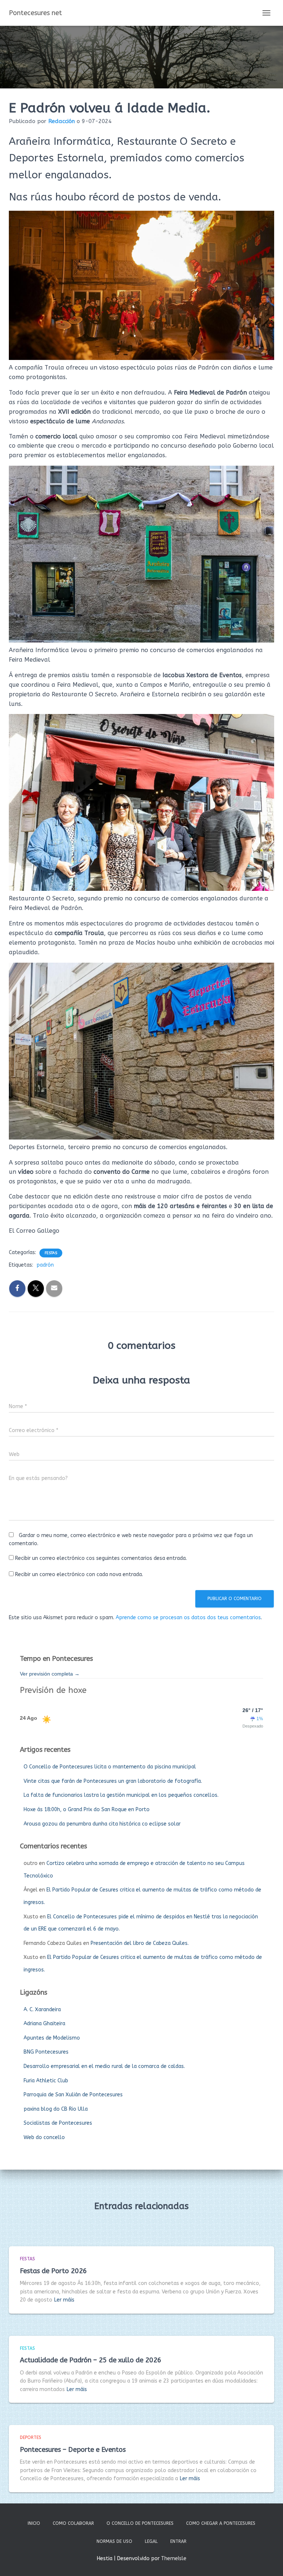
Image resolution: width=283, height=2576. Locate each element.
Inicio (34, 2523)
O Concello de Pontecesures (140, 2523)
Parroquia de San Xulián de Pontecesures (73, 2095)
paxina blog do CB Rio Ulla (56, 2109)
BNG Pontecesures (46, 2052)
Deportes (31, 2437)
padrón (45, 1265)
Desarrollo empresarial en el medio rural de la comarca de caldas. (104, 2066)
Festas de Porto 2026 (53, 2271)
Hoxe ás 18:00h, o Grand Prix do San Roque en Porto (87, 1809)
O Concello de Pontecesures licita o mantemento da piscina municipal (110, 1767)
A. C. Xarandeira (42, 2010)
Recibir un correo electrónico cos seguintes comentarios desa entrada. (101, 1558)
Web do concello (44, 2137)
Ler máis (64, 2300)
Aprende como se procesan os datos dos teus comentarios (188, 1618)
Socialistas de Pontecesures (58, 2123)
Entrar (178, 2541)
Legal (151, 2541)
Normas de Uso (114, 2541)
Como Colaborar (73, 2523)
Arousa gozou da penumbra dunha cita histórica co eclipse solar (102, 1824)
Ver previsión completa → (50, 1674)
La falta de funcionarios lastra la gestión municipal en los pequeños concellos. (121, 1795)
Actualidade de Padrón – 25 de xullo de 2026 (91, 2360)
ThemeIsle (174, 2558)
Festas (51, 1253)
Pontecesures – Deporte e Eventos (73, 2450)
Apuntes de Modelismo (52, 2038)
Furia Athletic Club (46, 2081)
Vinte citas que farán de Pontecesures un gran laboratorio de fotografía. (113, 1781)
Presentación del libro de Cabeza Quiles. (140, 1943)
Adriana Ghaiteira (44, 2024)
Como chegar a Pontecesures (221, 2523)
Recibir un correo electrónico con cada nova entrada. (79, 1574)
